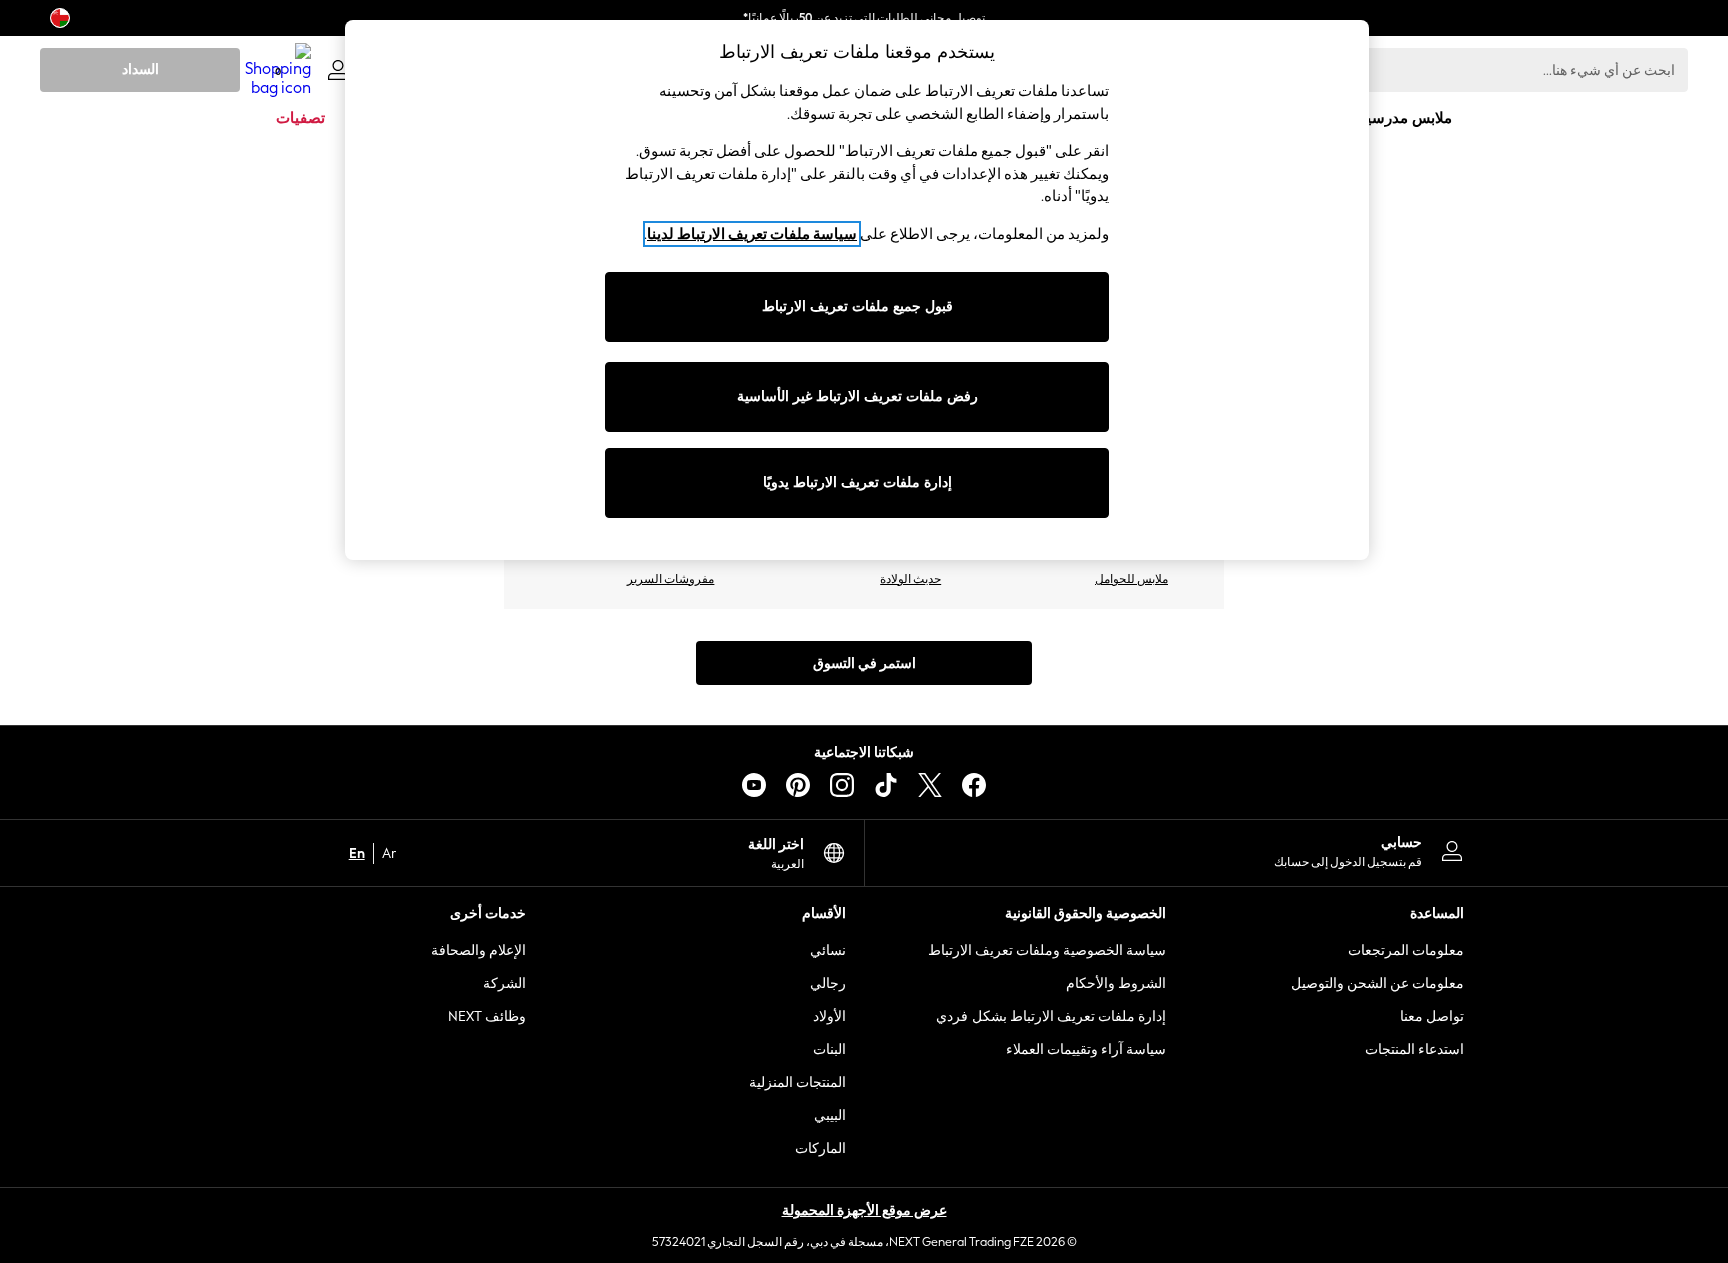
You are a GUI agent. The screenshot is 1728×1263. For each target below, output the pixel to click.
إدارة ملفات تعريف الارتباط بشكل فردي (1051, 1016)
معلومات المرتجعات (1406, 950)
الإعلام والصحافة (478, 950)
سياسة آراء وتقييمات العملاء (1086, 1049)
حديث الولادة (910, 579)
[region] (857, 290)
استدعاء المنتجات (1414, 1049)
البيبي (830, 1115)
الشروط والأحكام (1116, 983)
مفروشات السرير (670, 579)
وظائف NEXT (487, 1016)
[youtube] (754, 785)
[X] (930, 785)
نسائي (828, 950)
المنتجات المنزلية (797, 1082)
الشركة (504, 983)
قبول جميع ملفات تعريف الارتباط (857, 306)
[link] (338, 70)
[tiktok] (886, 785)
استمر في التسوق (864, 663)
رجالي (828, 983)
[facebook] (974, 785)
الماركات (820, 1148)
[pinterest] (798, 785)
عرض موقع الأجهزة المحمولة (864, 1210)
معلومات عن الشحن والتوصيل (1377, 983)
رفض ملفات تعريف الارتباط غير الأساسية (857, 396)
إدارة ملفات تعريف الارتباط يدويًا (857, 482)
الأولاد (829, 1016)
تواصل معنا (1432, 1016)
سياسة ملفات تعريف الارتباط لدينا (752, 234)
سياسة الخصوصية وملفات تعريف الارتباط (1047, 950)
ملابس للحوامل (1131, 579)
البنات (829, 1049)
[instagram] (842, 785)
